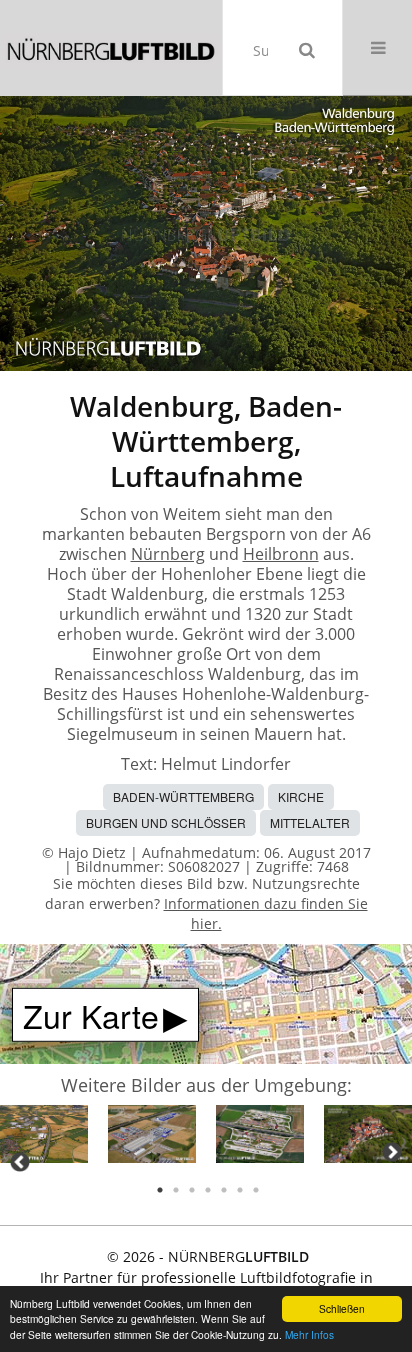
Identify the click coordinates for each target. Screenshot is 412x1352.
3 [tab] (192, 1190)
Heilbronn (281, 554)
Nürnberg (168, 554)
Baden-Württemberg (183, 796)
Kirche (301, 796)
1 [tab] (160, 1190)
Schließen (342, 1308)
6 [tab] (240, 1190)
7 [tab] (256, 1190)
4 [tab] (208, 1190)
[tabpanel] (44, 1137)
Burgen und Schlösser (166, 822)
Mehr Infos (309, 1334)
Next (392, 1152)
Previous (20, 1162)
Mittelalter (310, 822)
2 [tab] (176, 1190)
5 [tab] (224, 1190)
